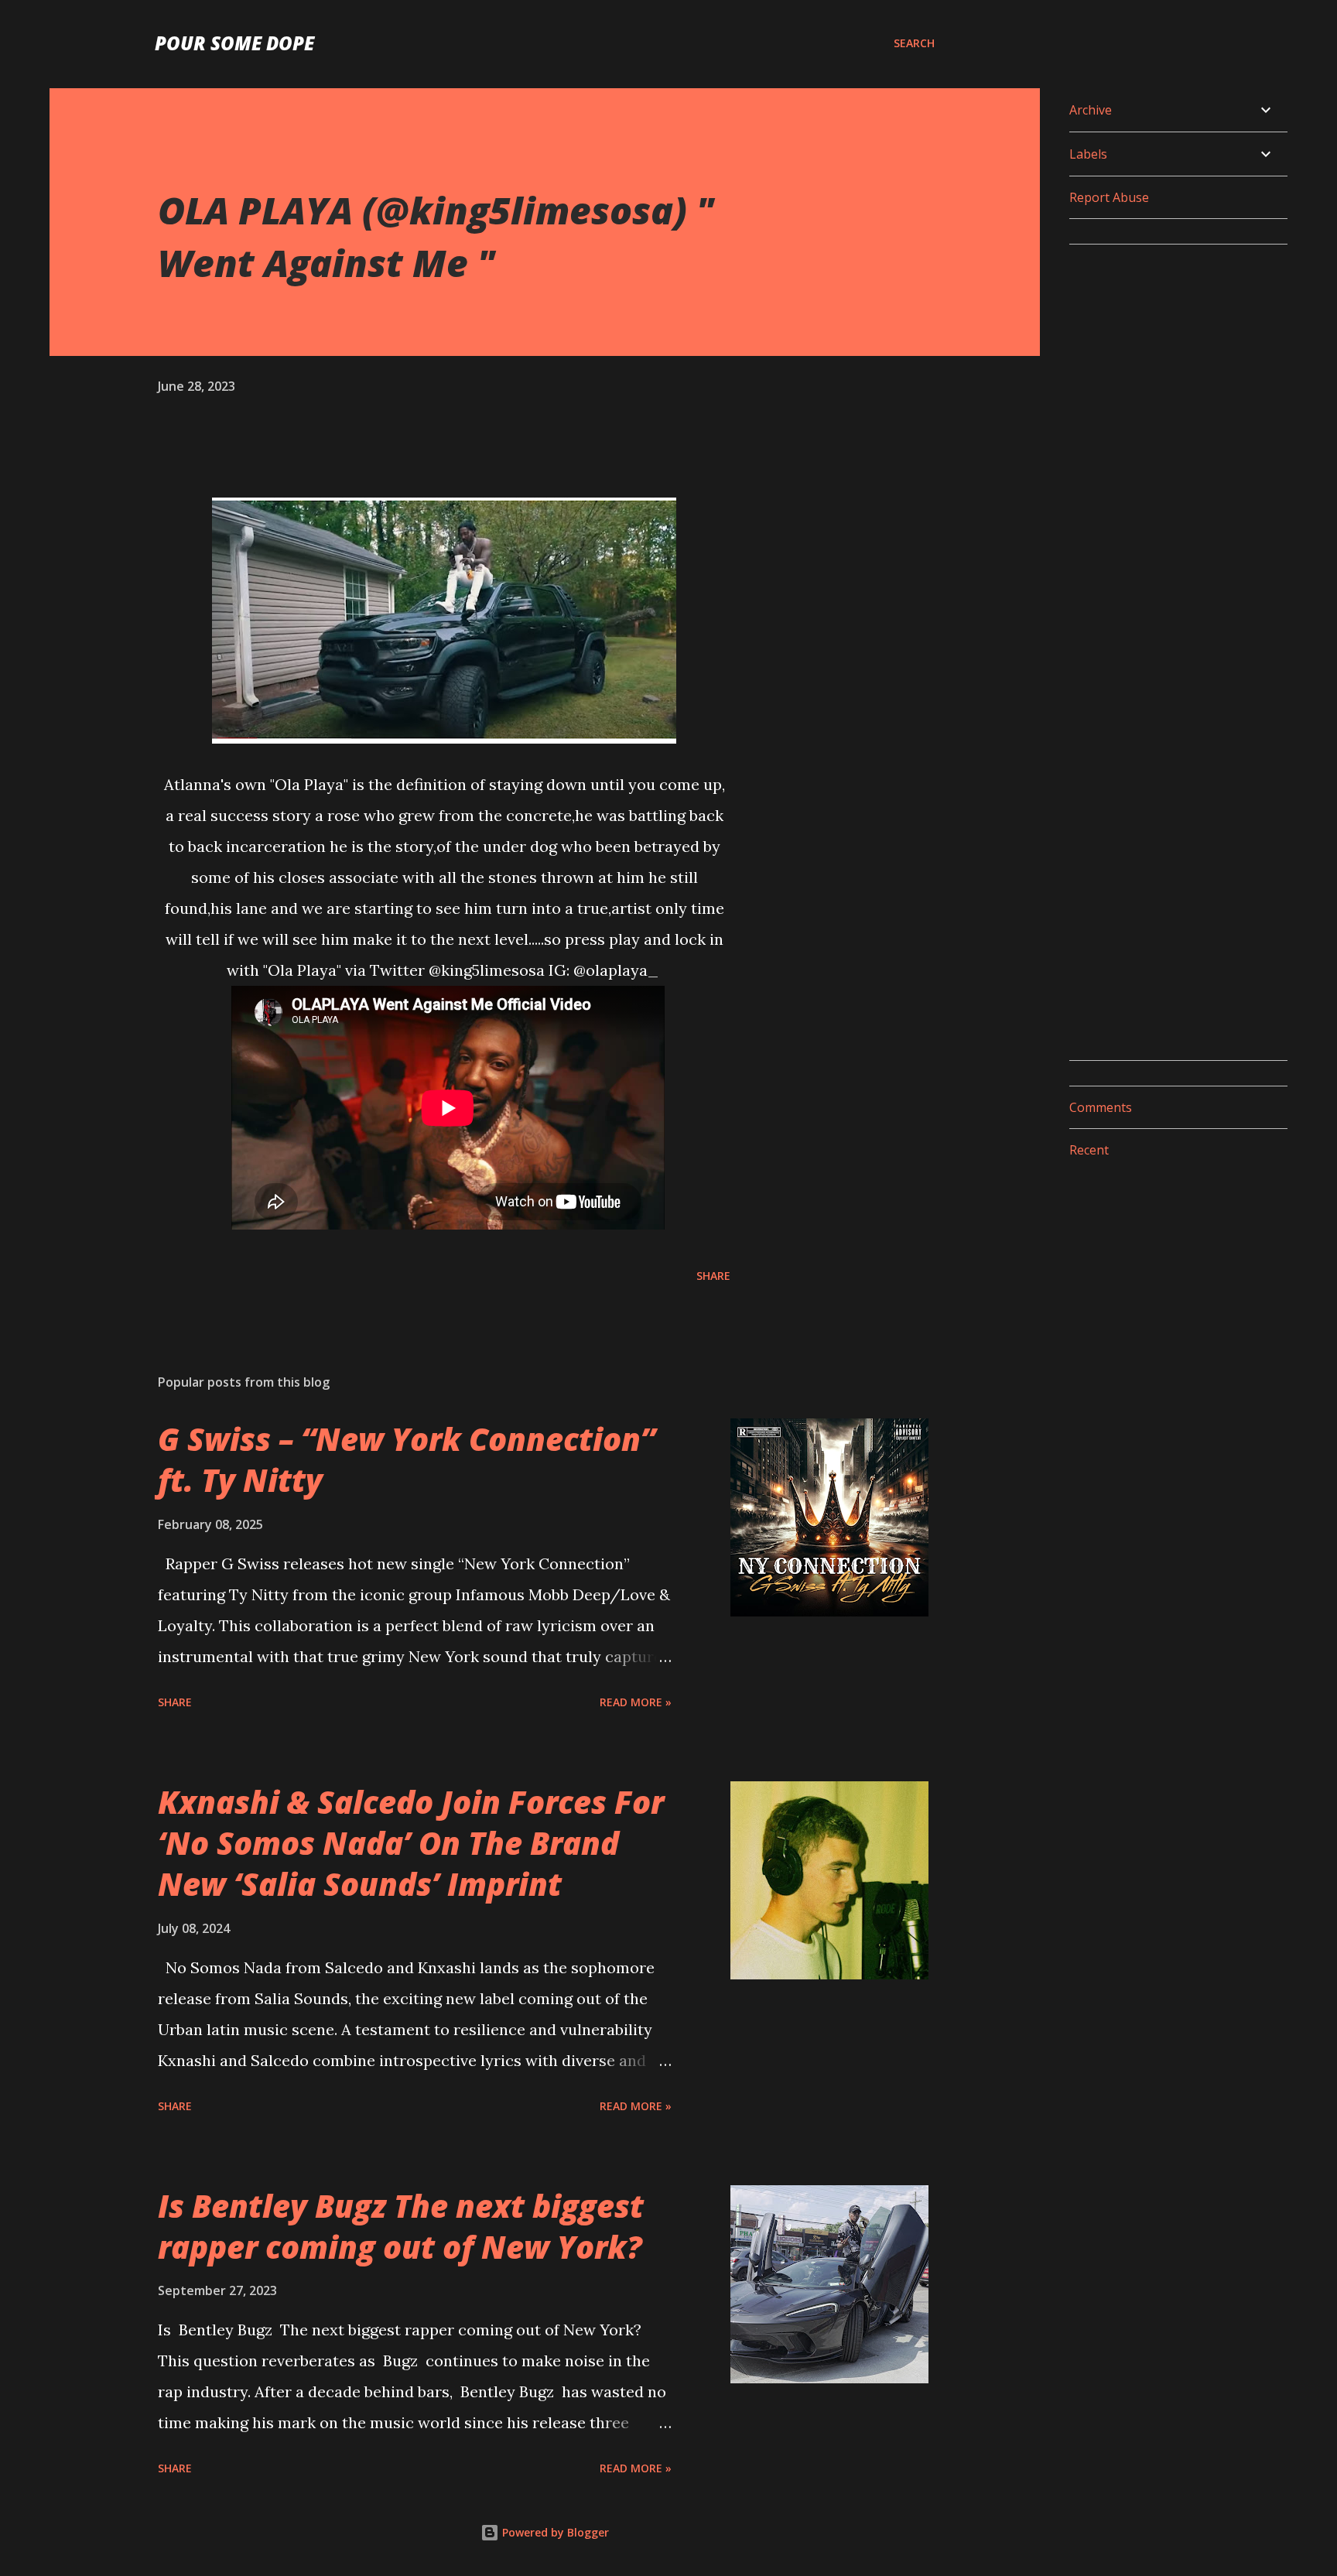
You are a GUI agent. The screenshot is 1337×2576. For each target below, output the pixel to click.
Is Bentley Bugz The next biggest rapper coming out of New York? (401, 2226)
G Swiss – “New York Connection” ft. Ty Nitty (407, 1459)
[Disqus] (1172, 450)
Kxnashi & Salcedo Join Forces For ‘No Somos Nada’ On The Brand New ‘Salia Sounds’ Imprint (411, 1843)
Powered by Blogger (554, 2532)
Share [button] (713, 1276)
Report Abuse (1109, 197)
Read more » (636, 1702)
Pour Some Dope (234, 43)
